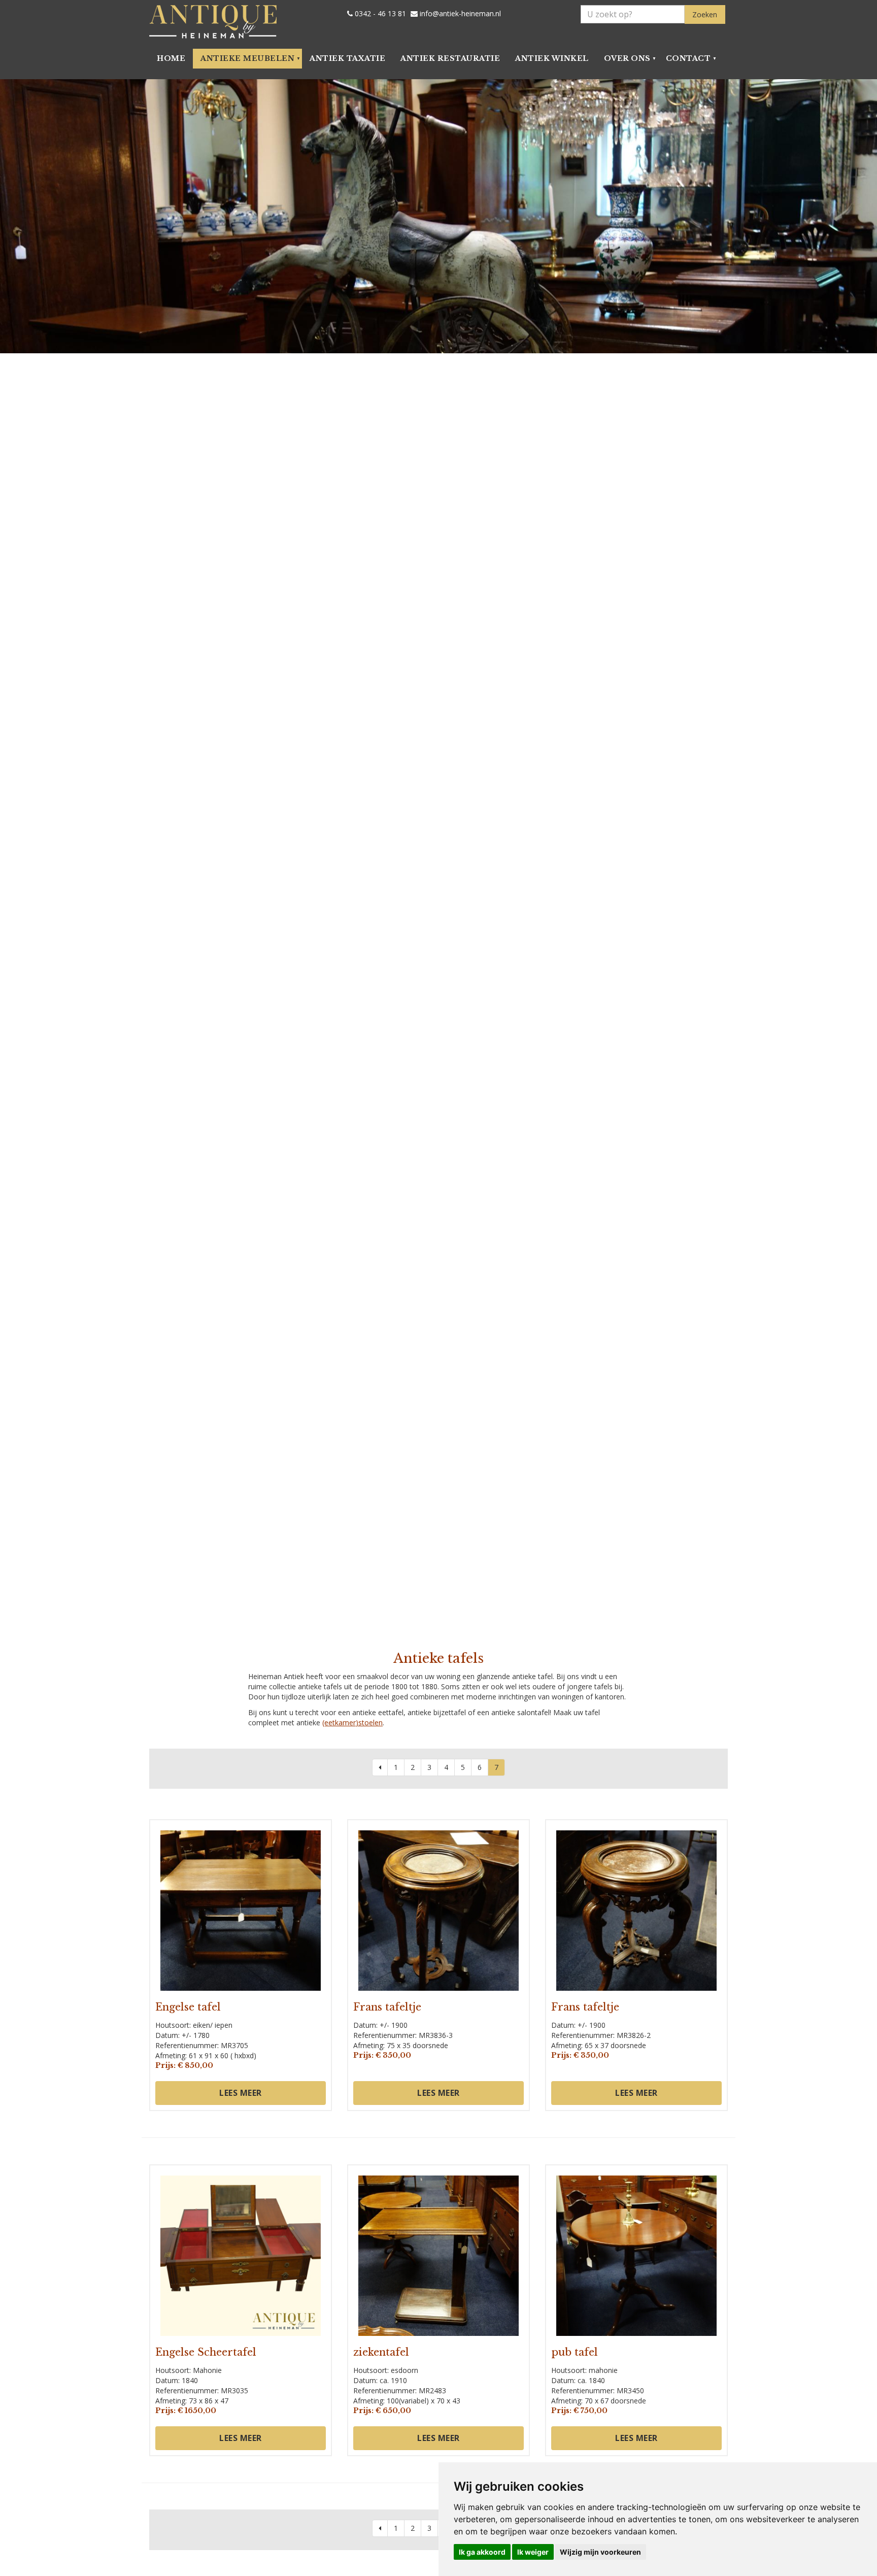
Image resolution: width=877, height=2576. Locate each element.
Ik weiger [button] (533, 2552)
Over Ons (627, 58)
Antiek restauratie (450, 58)
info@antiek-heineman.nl (459, 14)
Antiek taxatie (347, 58)
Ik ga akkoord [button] (482, 2552)
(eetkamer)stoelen (352, 1722)
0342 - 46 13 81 (379, 14)
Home (171, 58)
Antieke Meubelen (247, 58)
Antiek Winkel (552, 58)
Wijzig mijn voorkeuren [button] (600, 2552)
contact (688, 58)
